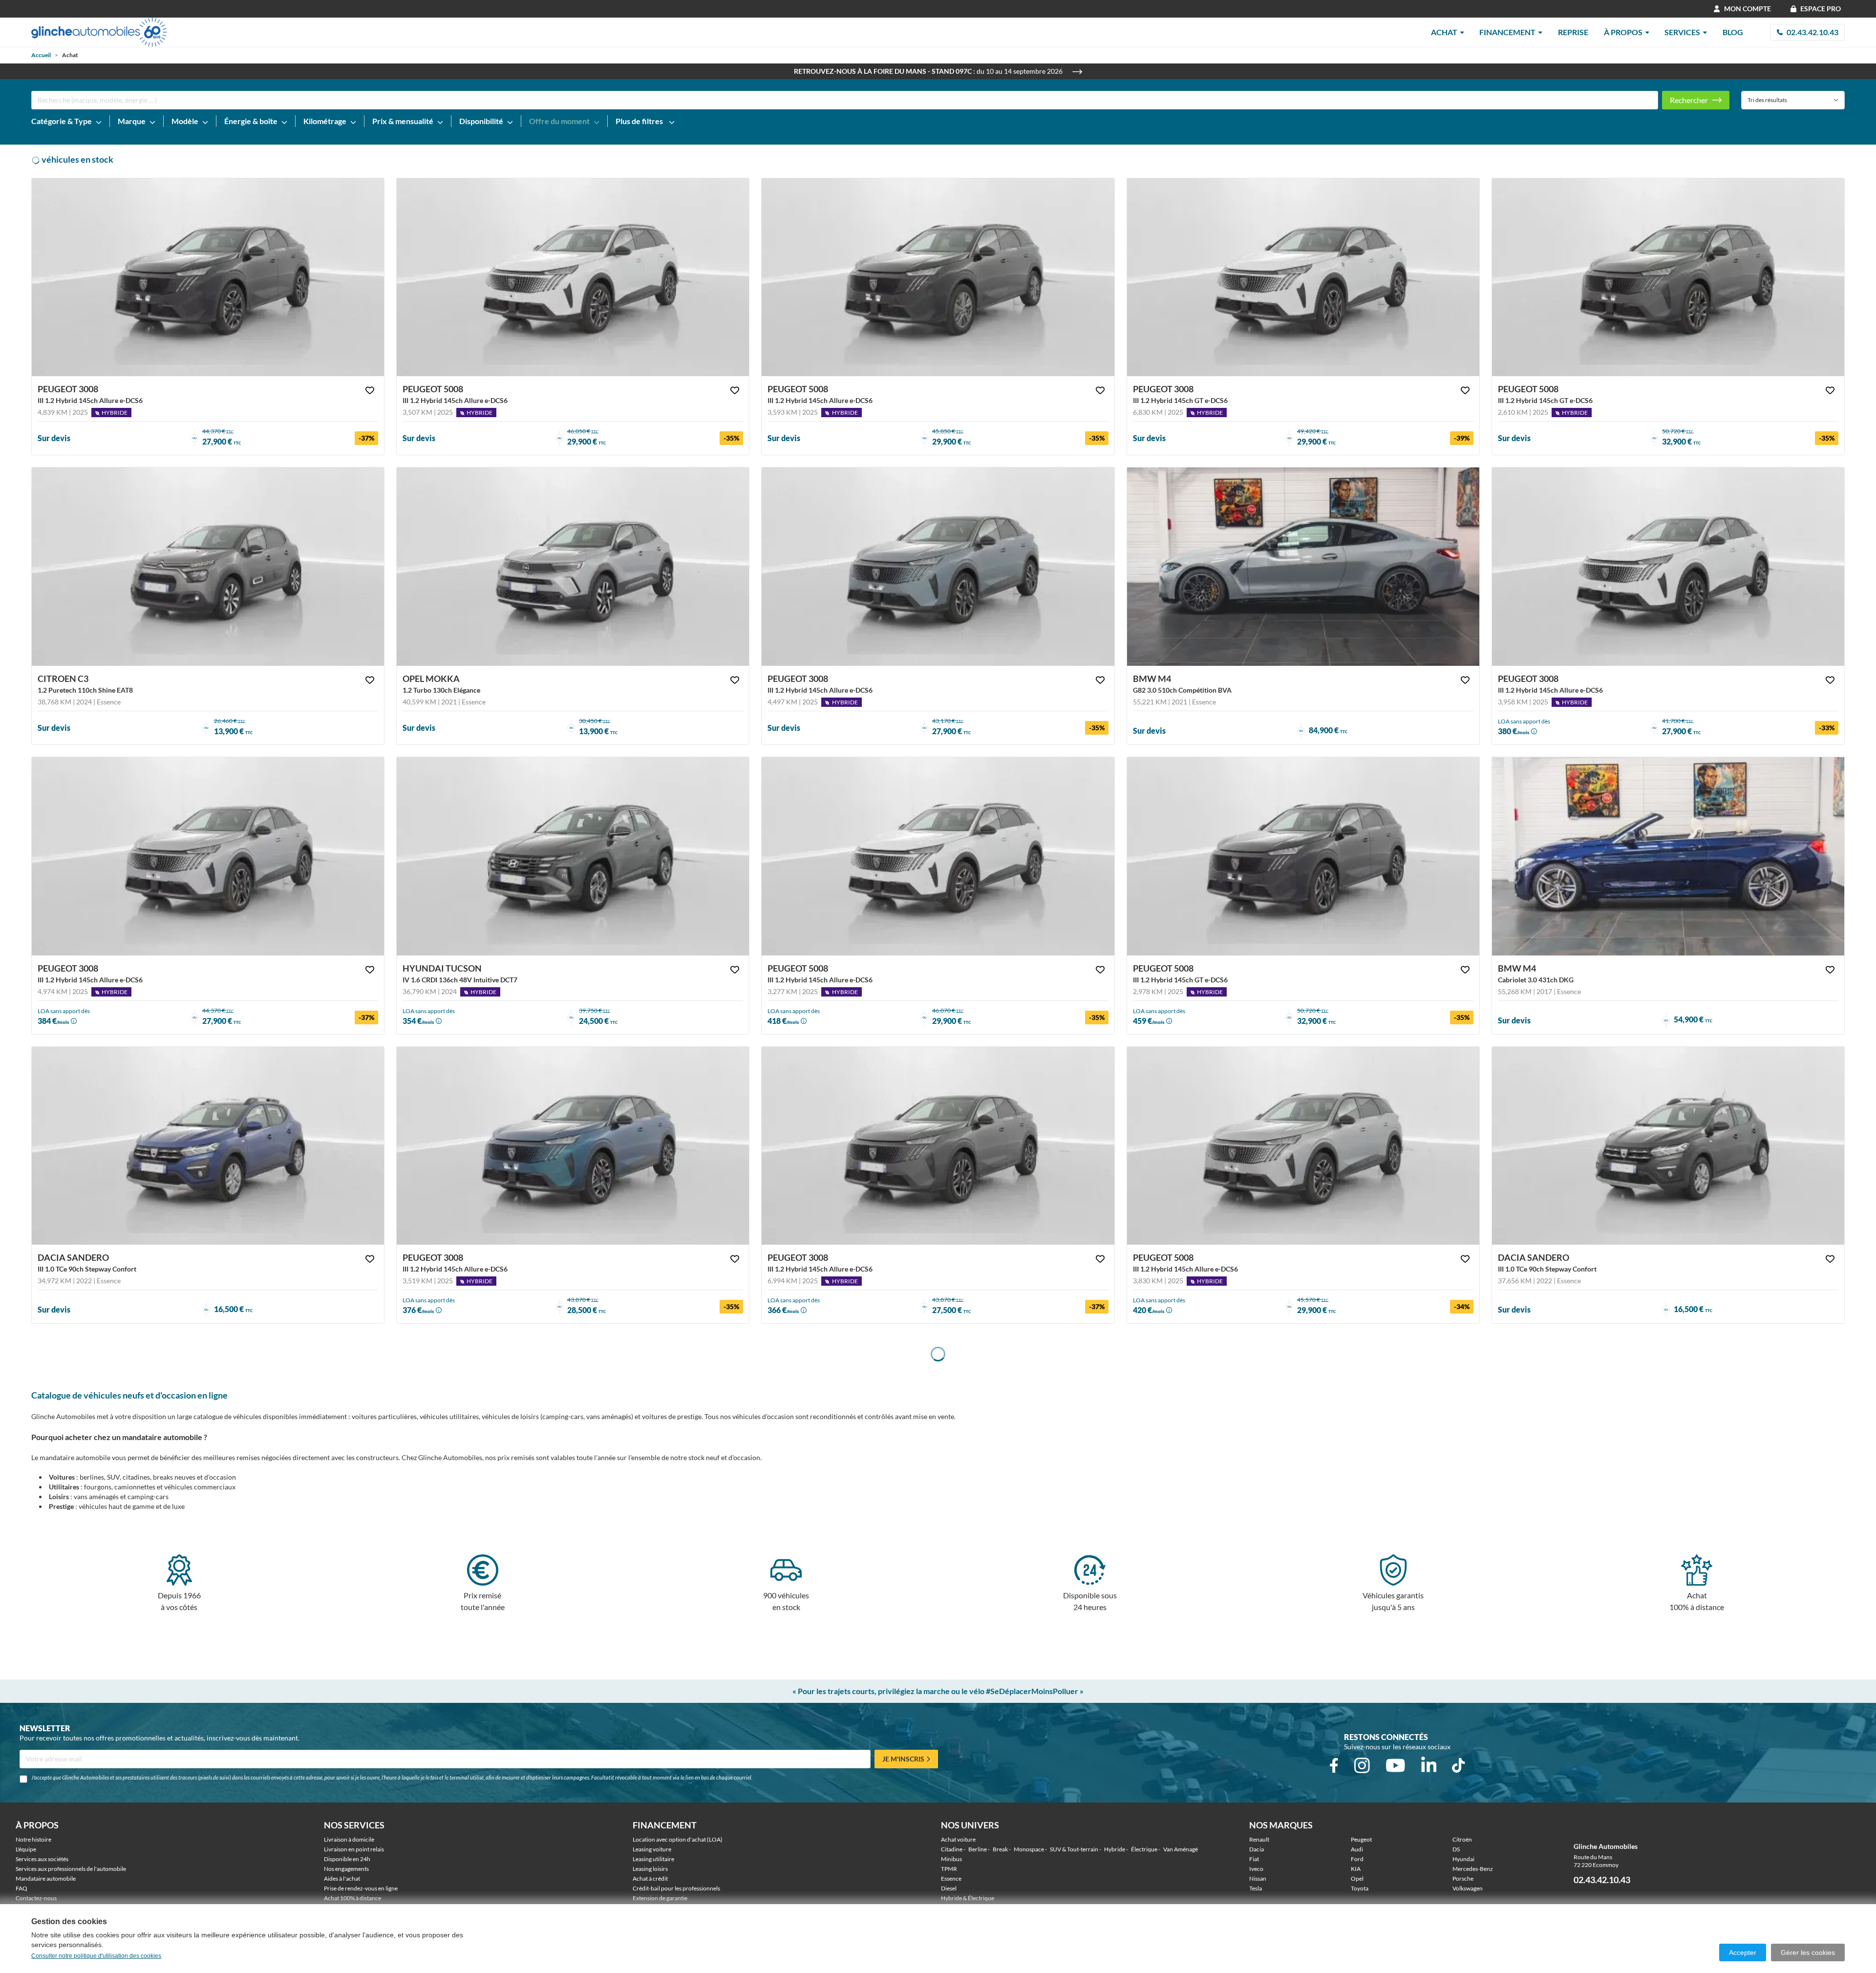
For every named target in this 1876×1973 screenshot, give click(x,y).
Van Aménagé (1181, 1849)
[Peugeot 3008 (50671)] (208, 277)
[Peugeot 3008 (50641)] (938, 1146)
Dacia (1257, 1849)
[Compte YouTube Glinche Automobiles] (1396, 1765)
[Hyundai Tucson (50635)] (573, 856)
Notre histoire (33, 1839)
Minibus (951, 1859)
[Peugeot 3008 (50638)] (573, 1146)
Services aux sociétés (42, 1859)
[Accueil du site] (99, 32)
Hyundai (1463, 1859)
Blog (1733, 32)
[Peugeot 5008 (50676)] (938, 277)
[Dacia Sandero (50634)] (208, 1146)
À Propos (1623, 32)
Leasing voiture (652, 1849)
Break (1000, 1849)
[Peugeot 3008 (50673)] (1668, 567)
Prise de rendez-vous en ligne (361, 1888)
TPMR (949, 1869)
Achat (1444, 32)
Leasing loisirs (650, 1869)
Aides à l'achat (342, 1878)
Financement (1507, 32)
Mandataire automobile (46, 1878)
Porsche (1463, 1878)
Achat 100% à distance (352, 1898)
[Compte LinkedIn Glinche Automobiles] (1429, 1765)
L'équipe (26, 1849)
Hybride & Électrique (968, 1898)
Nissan (1258, 1878)
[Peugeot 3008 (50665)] (1303, 277)
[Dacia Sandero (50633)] (1668, 1146)
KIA (1356, 1869)
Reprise (1573, 32)
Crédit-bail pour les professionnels (676, 1888)
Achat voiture (958, 1839)
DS (1456, 1849)
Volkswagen (1468, 1888)
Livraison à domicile (349, 1839)
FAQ (21, 1888)
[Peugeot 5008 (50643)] (1303, 1146)
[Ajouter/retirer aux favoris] (370, 390)
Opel (1357, 1878)
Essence (951, 1878)
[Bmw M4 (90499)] (1303, 567)
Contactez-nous (36, 1898)
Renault (1259, 1839)
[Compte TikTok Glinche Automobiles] (1458, 1765)
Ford (1357, 1859)
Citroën (1462, 1839)
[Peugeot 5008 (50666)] (938, 856)
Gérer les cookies (1808, 1952)
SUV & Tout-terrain (1074, 1849)
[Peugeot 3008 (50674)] (938, 567)
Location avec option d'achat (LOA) (678, 1839)
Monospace (1029, 1849)
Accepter (1743, 1952)
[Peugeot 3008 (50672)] (208, 856)
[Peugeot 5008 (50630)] (1303, 856)
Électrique (1144, 1849)
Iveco (1256, 1869)
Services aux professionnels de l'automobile (71, 1869)
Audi (1357, 1849)
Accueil (41, 55)
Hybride (1115, 1849)
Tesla (1256, 1888)
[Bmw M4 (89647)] (1668, 856)
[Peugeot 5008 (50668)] (573, 277)
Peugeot (1361, 1839)
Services (1682, 32)
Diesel (949, 1888)
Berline (978, 1849)
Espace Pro (1821, 9)
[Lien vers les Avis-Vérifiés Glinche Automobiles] (1717, 1846)
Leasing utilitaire (653, 1859)
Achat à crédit (650, 1878)
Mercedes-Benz (1473, 1869)
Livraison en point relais (354, 1849)
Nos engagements (346, 1869)
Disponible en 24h (347, 1859)
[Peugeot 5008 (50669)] (1668, 277)
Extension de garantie (660, 1898)
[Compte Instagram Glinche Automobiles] (1362, 1765)
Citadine (952, 1849)
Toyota (1360, 1888)
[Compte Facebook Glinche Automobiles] (1334, 1765)
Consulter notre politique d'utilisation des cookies (96, 1956)
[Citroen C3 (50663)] (208, 567)
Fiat (1254, 1859)
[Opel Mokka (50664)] (573, 567)
